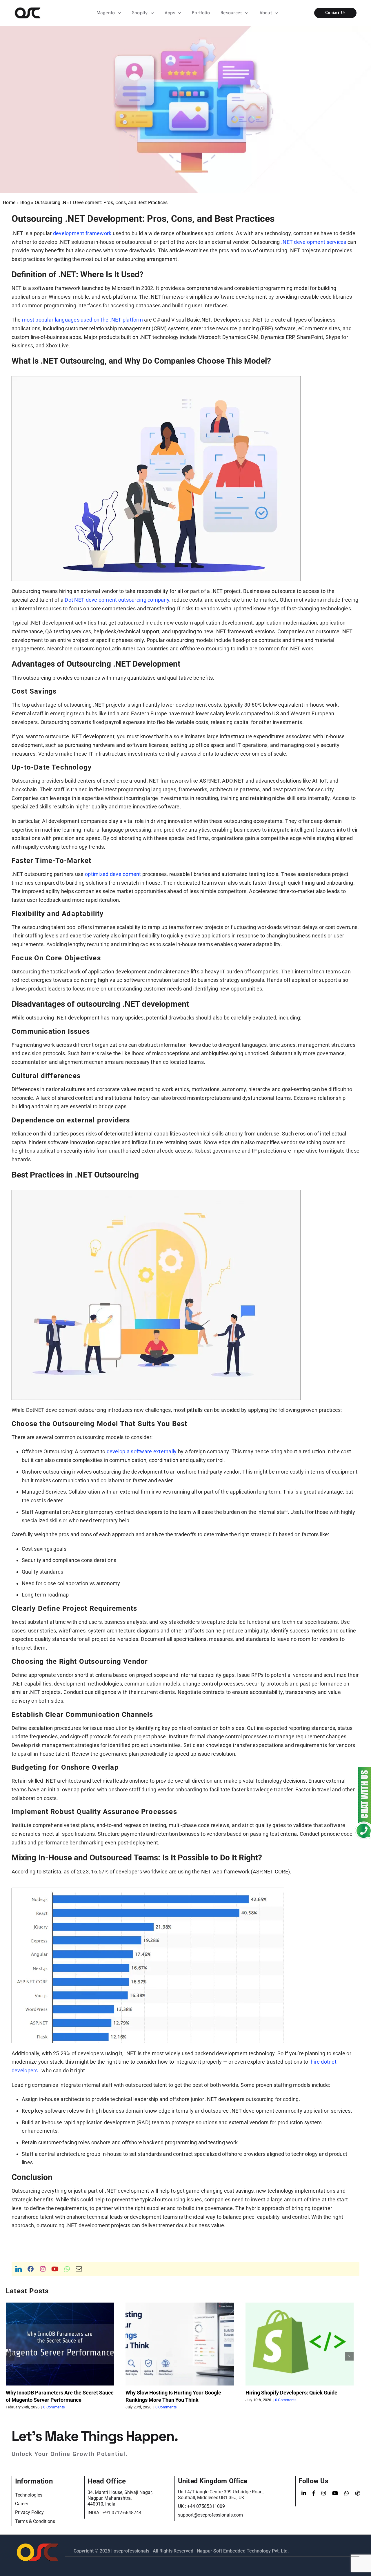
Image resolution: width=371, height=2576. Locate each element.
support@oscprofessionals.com (210, 2515)
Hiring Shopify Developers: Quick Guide (171, 2393)
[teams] (358, 2493)
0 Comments (46, 2407)
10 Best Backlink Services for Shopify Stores (297, 2393)
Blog (25, 203)
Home (9, 203)
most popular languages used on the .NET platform (82, 320)
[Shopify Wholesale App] (340, 13)
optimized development (113, 874)
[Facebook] (314, 2493)
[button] (10, 2356)
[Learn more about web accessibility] (31, 13)
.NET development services (314, 242)
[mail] (79, 2269)
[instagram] (43, 2269)
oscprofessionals (132, 2551)
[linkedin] (19, 2269)
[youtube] (55, 2269)
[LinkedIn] (304, 2493)
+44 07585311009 (206, 2506)
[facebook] (31, 2269)
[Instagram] (324, 2493)
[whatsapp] (67, 2269)
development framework (82, 233)
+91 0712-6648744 (122, 2513)
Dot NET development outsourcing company (117, 600)
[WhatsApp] (347, 2493)
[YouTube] (335, 2493)
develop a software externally (142, 1451)
